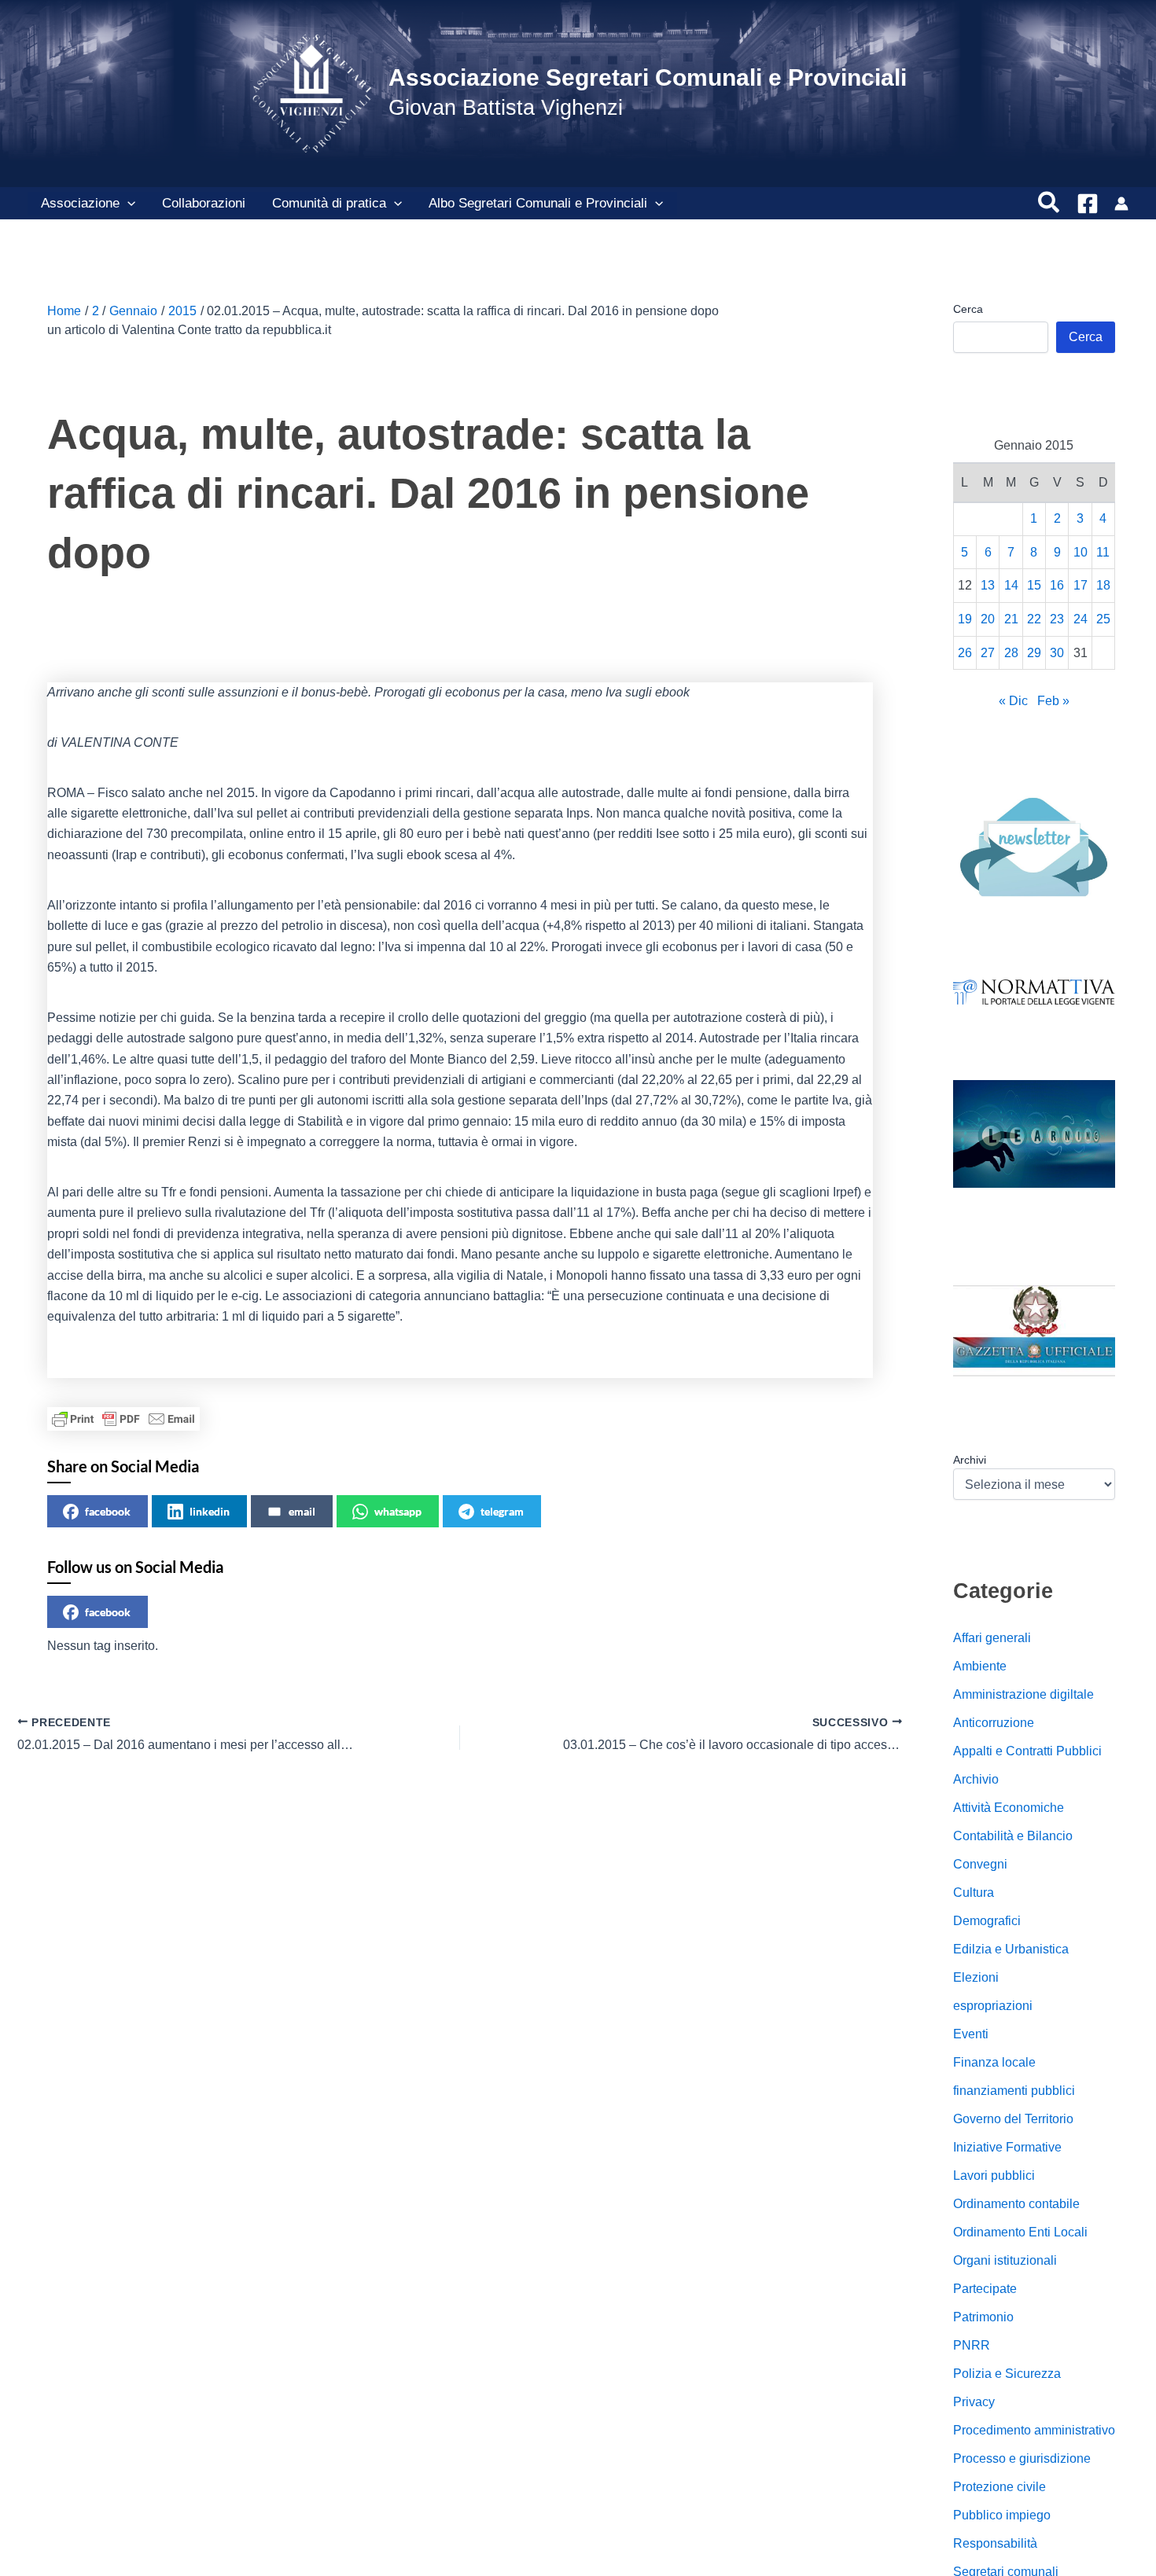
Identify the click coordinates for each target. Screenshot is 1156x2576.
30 (1057, 653)
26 (965, 653)
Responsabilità (995, 2543)
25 (1103, 619)
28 (1011, 653)
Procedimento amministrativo (1034, 2430)
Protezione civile (1000, 2487)
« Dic (1013, 701)
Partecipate (985, 2289)
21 (1011, 619)
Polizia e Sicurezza (1007, 2374)
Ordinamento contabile (1016, 2204)
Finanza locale (994, 2062)
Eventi (971, 2034)
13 (988, 585)
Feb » (1053, 701)
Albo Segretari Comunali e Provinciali (538, 203)
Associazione (80, 203)
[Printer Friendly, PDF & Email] (123, 1419)
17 (1081, 585)
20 (988, 619)
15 (1034, 585)
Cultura (974, 1892)
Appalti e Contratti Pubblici (1027, 1751)
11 (1103, 552)
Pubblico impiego (1002, 2515)
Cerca (968, 309)
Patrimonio (983, 2317)
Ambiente (980, 1666)
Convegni (980, 1864)
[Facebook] (1088, 204)
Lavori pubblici (994, 2175)
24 (1081, 619)
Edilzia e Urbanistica (1011, 1949)
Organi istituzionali (1005, 2260)
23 (1057, 619)
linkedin (210, 1511)
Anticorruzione (994, 1723)
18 (1103, 585)
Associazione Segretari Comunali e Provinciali (648, 77)
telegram (502, 1511)
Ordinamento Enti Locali (1020, 2232)
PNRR (972, 2345)
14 (1011, 585)
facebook (108, 1511)
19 (965, 619)
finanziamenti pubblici (1014, 2091)
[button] (127, 204)
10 (1081, 552)
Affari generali (992, 1638)
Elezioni (976, 1977)
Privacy (974, 2402)
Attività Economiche (1009, 1808)
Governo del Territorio (1013, 2119)
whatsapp (398, 1511)
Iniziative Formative (1007, 2147)
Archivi (970, 1460)
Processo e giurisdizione (1022, 2458)
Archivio (976, 1779)
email (302, 1511)
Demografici (987, 1921)
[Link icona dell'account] (1121, 204)
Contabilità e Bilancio (1013, 1836)
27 (988, 653)
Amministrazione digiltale (1023, 1694)
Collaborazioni (204, 203)
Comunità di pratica (329, 203)
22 (1034, 619)
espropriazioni (993, 2006)
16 (1057, 585)
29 (1034, 653)
